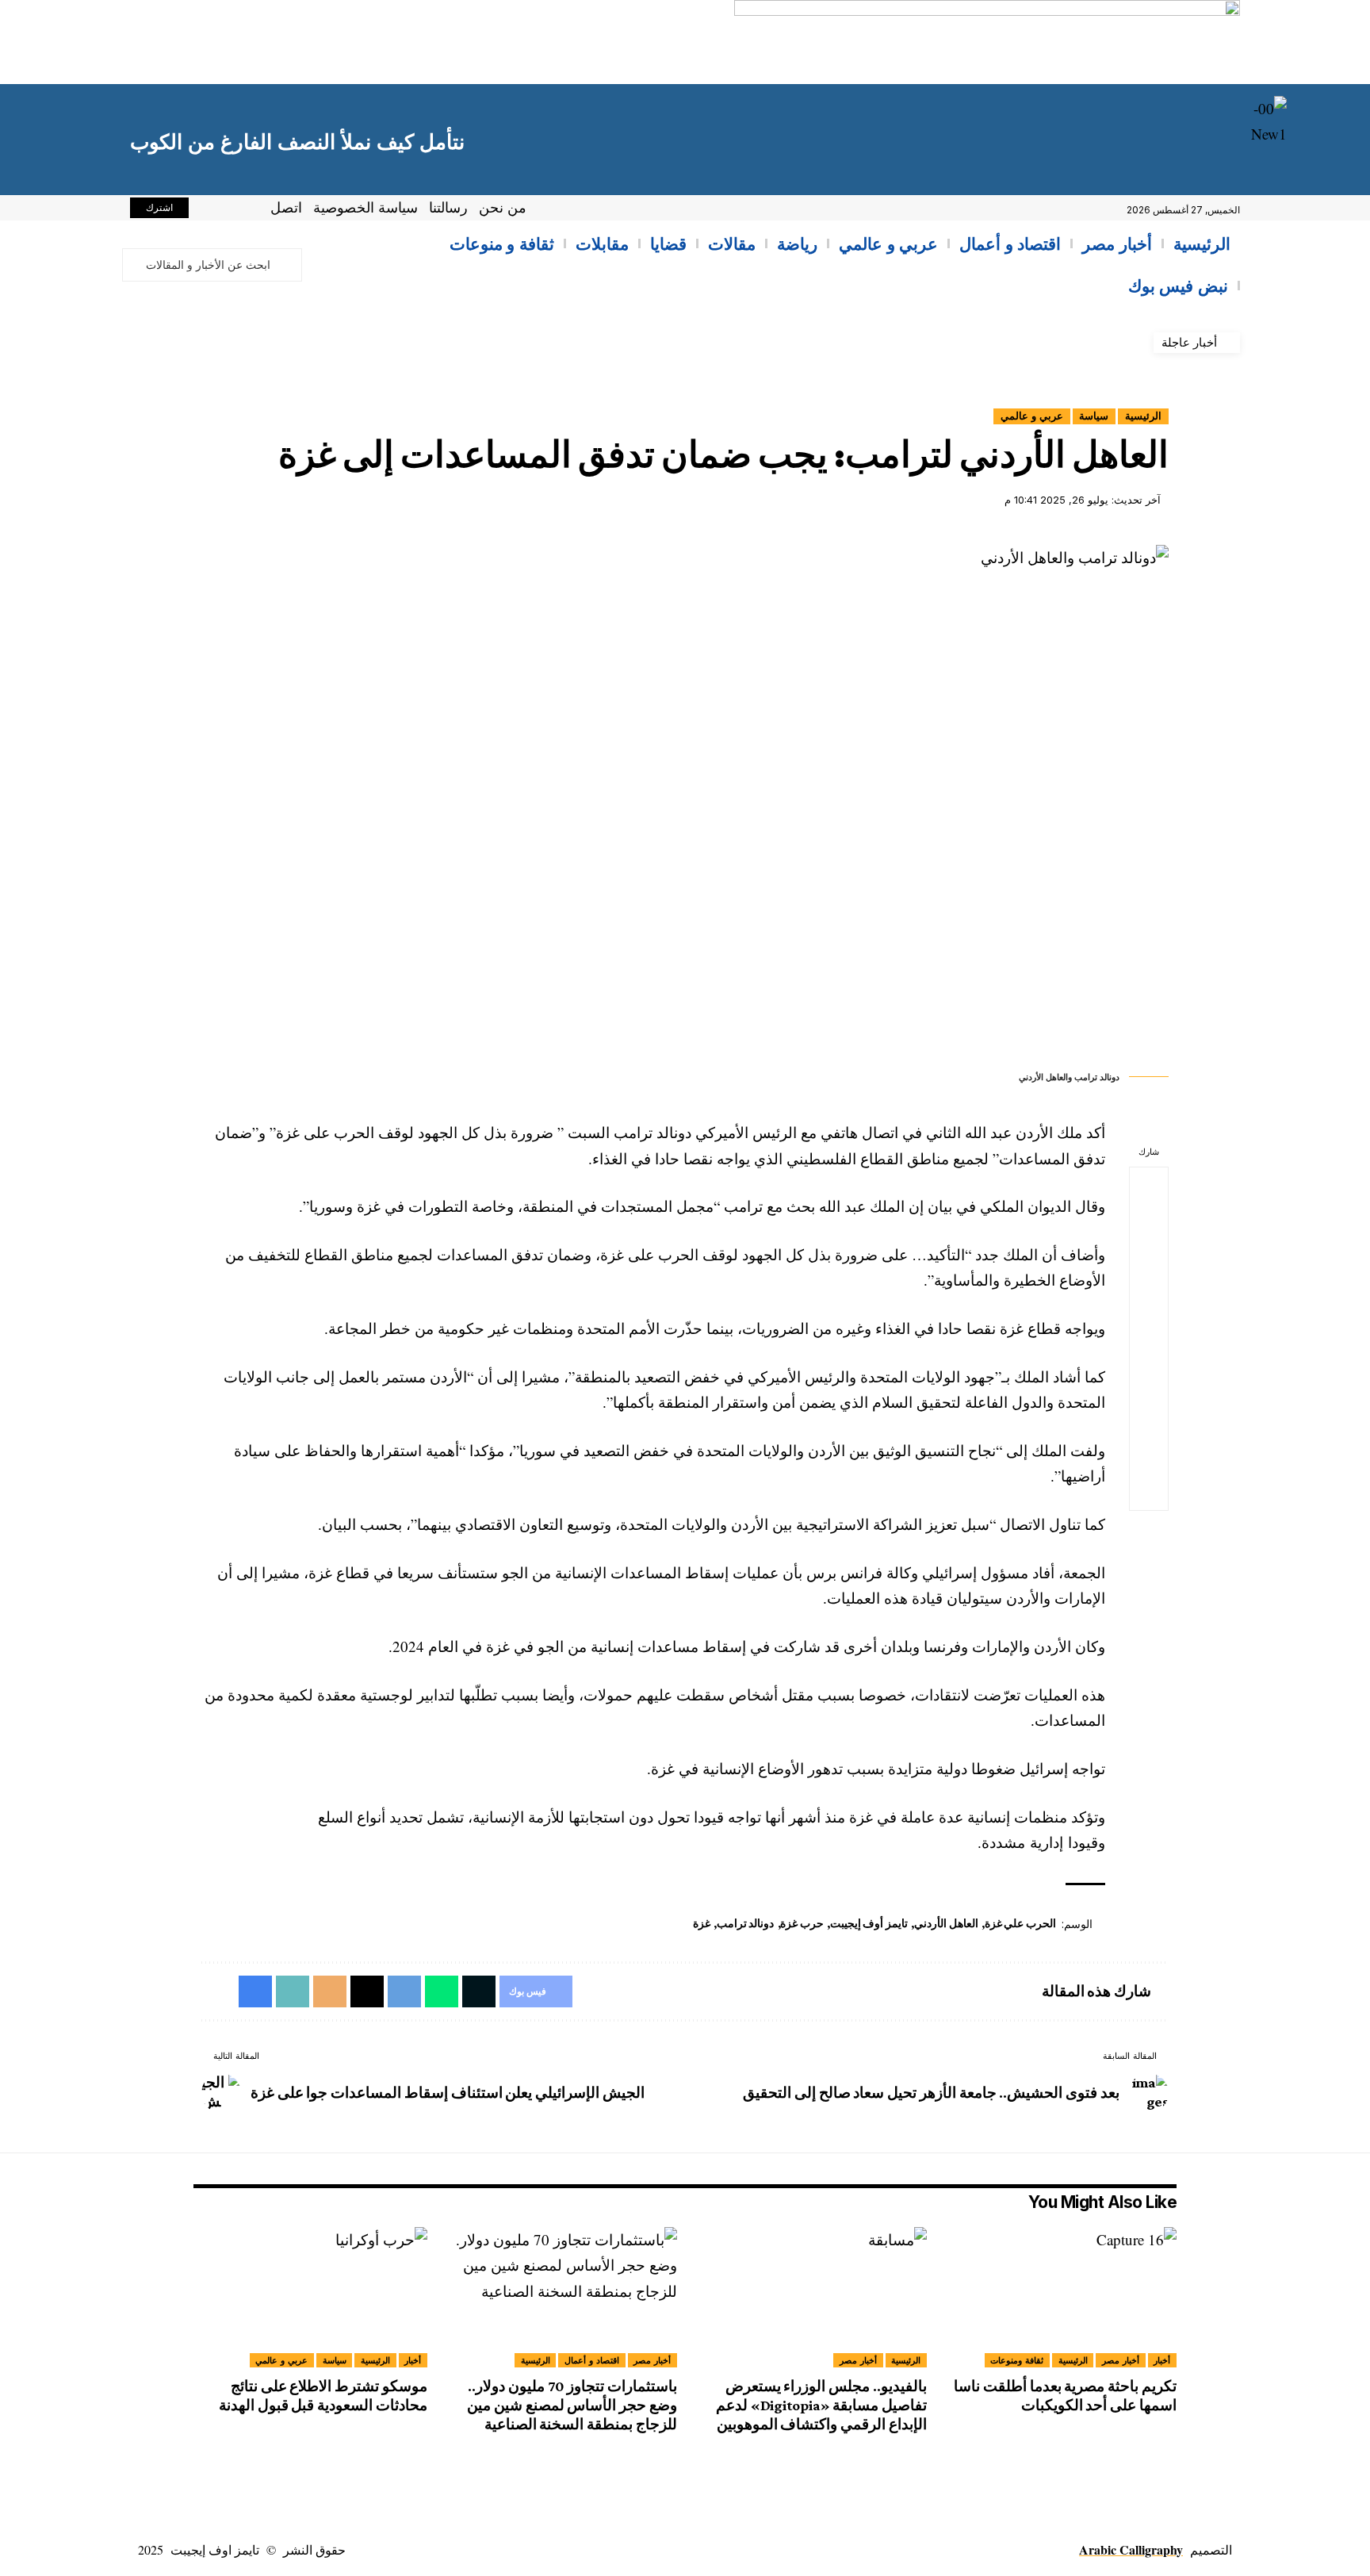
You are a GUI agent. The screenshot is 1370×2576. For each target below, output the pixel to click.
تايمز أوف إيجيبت (869, 1923)
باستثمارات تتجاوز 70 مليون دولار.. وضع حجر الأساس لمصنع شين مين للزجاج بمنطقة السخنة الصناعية (572, 2405)
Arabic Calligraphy (1131, 2549)
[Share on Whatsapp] (1149, 1263)
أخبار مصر (1121, 2360)
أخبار (1162, 2360)
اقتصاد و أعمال (592, 2360)
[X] (227, 210)
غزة (702, 1923)
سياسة (1094, 416)
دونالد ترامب (746, 1923)
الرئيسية (1143, 416)
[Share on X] (1149, 1225)
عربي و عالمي (1032, 416)
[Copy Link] (1149, 1416)
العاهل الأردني (946, 1923)
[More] (1149, 1492)
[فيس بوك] (244, 210)
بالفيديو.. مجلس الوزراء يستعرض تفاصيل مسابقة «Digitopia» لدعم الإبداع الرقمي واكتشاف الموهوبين (821, 2405)
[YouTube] (209, 210)
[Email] (1149, 1378)
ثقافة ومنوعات (1017, 2360)
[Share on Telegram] (1149, 1301)
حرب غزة (802, 1923)
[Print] (1149, 1454)
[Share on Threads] (1149, 1340)
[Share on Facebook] (1149, 1187)
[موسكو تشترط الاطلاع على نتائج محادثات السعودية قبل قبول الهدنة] (310, 2297)
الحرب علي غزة (1020, 1923)
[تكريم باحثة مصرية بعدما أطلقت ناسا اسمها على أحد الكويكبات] (1060, 2297)
